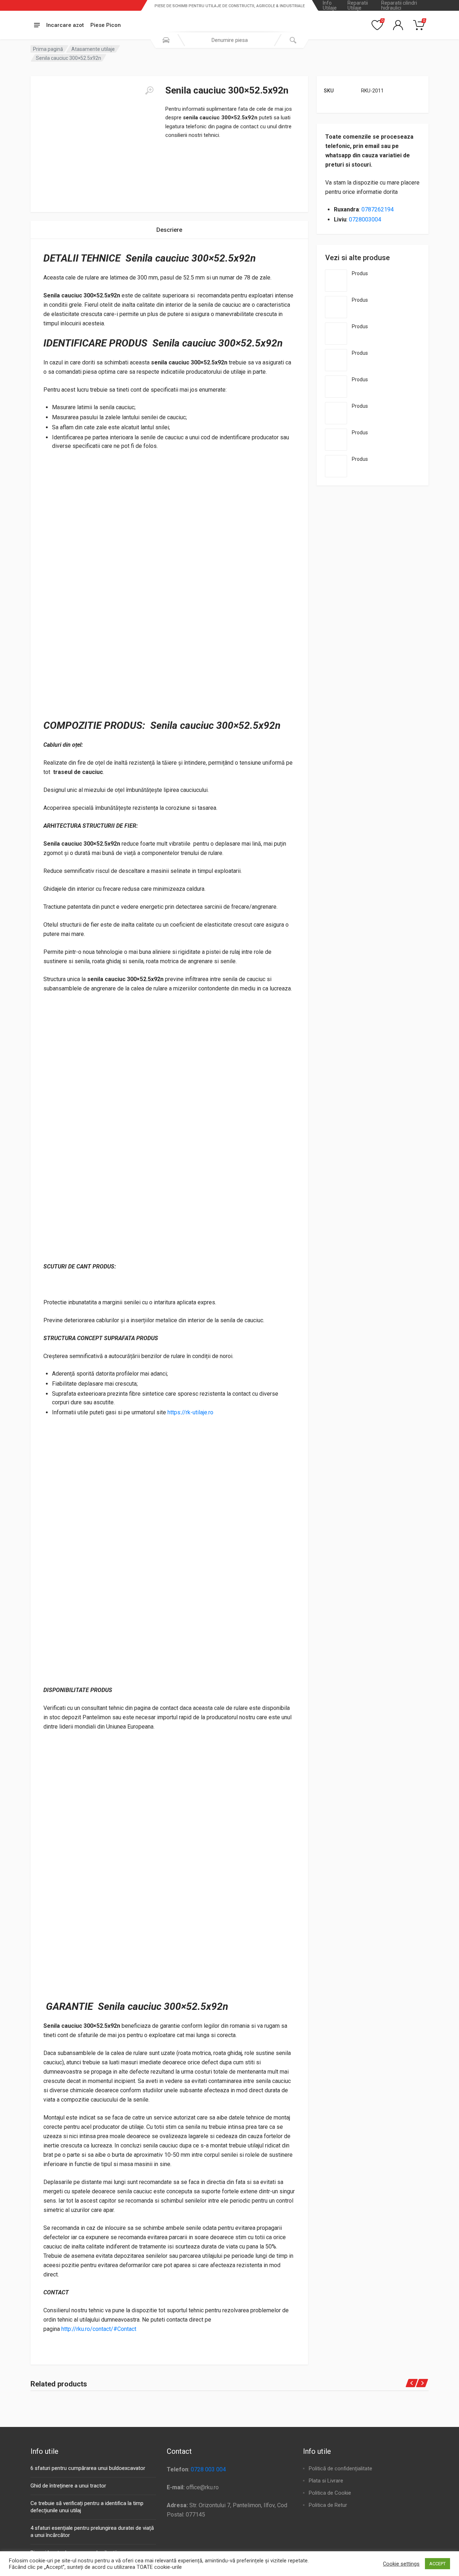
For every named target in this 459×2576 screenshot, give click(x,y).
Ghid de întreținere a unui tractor (68, 2486)
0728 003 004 (208, 2469)
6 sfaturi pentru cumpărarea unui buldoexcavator (88, 2468)
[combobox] (229, 40)
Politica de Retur (328, 2505)
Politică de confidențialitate (340, 2469)
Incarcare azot (65, 25)
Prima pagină (48, 49)
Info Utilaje (330, 5)
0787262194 (378, 209)
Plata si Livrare (326, 2481)
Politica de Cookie (330, 2493)
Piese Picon (106, 25)
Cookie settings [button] (401, 2564)
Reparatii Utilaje (358, 5)
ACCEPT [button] (437, 2564)
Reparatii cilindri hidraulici (399, 5)
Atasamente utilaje (93, 49)
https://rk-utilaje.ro (190, 1412)
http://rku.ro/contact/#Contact (99, 2329)
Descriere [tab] (169, 230)
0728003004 (365, 219)
